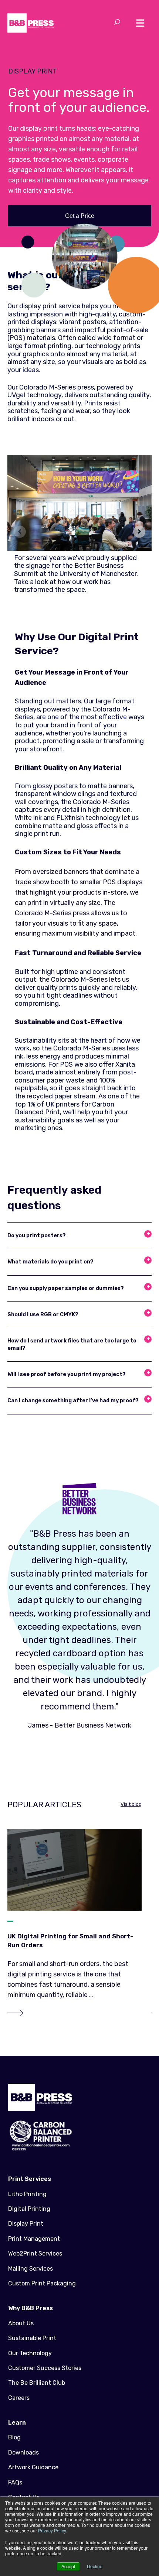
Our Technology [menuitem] (30, 2353)
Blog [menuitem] (14, 2437)
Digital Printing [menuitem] (29, 2209)
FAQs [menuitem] (15, 2482)
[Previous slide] (20, 531)
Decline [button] (95, 2566)
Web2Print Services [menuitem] (35, 2253)
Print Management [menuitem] (34, 2239)
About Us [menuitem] (21, 2323)
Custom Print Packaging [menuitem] (42, 2283)
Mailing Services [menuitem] (31, 2269)
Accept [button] (68, 2566)
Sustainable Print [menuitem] (32, 2338)
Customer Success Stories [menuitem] (45, 2368)
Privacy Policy (52, 2530)
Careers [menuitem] (19, 2398)
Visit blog (131, 1804)
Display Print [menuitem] (26, 2224)
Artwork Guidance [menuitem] (33, 2467)
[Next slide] (139, 531)
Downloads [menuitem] (23, 2452)
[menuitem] (80, 2179)
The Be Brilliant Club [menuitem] (37, 2383)
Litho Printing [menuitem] (27, 2194)
